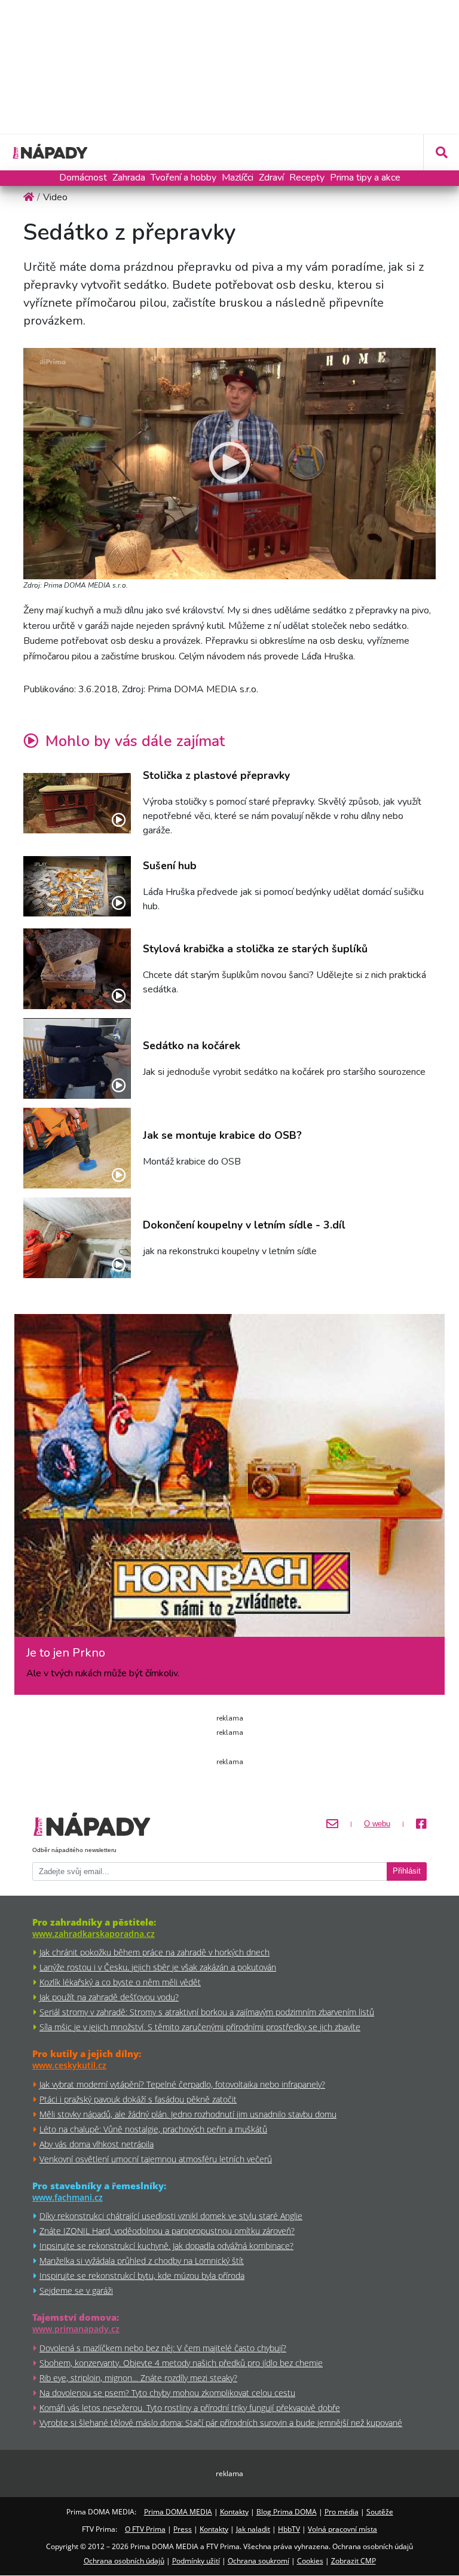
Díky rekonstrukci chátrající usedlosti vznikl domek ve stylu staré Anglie (171, 2216)
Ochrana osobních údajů (124, 2561)
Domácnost (83, 178)
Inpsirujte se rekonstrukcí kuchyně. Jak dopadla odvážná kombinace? (166, 2246)
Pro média (342, 2512)
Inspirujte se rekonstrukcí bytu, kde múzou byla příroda (142, 2276)
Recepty (307, 178)
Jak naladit (253, 2529)
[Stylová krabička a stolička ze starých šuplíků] (77, 969)
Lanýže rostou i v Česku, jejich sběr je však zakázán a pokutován (158, 1967)
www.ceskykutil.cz (69, 2065)
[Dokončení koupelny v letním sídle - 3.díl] (77, 1238)
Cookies (310, 2561)
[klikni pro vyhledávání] (441, 152)
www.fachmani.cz (68, 2197)
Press (183, 2529)
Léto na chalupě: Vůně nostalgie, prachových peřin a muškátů (153, 2129)
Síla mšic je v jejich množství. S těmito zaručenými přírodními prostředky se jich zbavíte (200, 2027)
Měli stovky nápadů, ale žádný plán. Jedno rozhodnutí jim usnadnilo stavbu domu (188, 2114)
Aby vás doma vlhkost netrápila (97, 2144)
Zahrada (129, 178)
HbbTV (289, 2529)
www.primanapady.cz (76, 2329)
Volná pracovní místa (342, 2529)
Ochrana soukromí (258, 2561)
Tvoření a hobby (183, 178)
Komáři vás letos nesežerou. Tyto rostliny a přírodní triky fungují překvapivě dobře (190, 2408)
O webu (377, 1824)
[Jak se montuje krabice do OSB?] (77, 1148)
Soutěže (380, 2512)
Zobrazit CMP (354, 2561)
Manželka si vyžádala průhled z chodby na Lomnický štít (142, 2261)
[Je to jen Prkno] (229, 1480)
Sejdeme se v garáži (76, 2291)
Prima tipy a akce (365, 178)
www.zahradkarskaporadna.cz (94, 1934)
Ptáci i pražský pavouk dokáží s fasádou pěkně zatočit (138, 2099)
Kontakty (234, 2512)
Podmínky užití (196, 2561)
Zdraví (271, 178)
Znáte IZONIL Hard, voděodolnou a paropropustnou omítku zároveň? (167, 2231)
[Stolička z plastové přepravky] (77, 803)
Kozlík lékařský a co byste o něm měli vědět (120, 1982)
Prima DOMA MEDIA (178, 2512)
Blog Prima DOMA (287, 2512)
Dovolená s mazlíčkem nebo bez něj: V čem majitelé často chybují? (163, 2348)
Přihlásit (407, 1871)
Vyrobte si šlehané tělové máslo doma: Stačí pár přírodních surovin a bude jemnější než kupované (221, 2423)
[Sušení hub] (77, 886)
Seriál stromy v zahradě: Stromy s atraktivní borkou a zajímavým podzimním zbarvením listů (207, 2012)
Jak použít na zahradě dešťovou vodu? (109, 1997)
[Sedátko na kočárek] (77, 1058)
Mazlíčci (238, 178)
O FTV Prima (145, 2529)
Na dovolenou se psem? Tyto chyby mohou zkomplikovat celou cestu (167, 2393)
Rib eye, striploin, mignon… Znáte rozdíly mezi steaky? (138, 2378)
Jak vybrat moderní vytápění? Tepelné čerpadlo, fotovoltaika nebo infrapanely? (182, 2084)
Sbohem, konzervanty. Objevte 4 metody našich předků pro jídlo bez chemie (181, 2363)
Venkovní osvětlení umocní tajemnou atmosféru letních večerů (156, 2159)
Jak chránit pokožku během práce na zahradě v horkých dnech (154, 1952)
